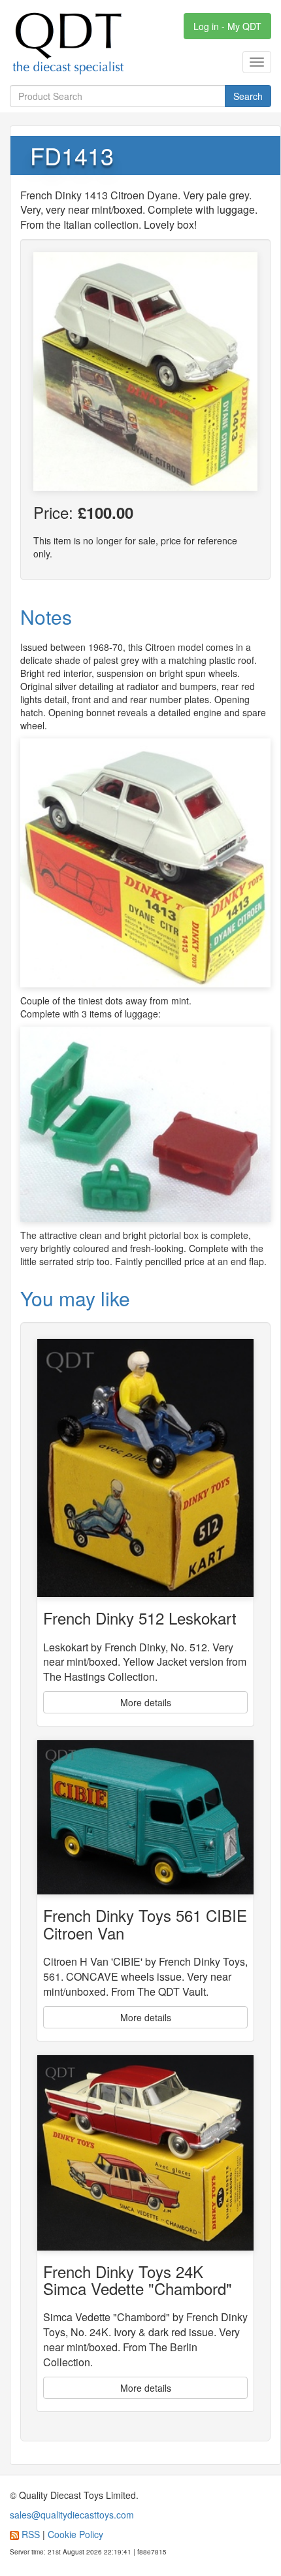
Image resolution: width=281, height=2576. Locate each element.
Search (248, 96)
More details (146, 1702)
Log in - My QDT (227, 26)
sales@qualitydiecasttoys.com (72, 2515)
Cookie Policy (75, 2534)
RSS (31, 2534)
